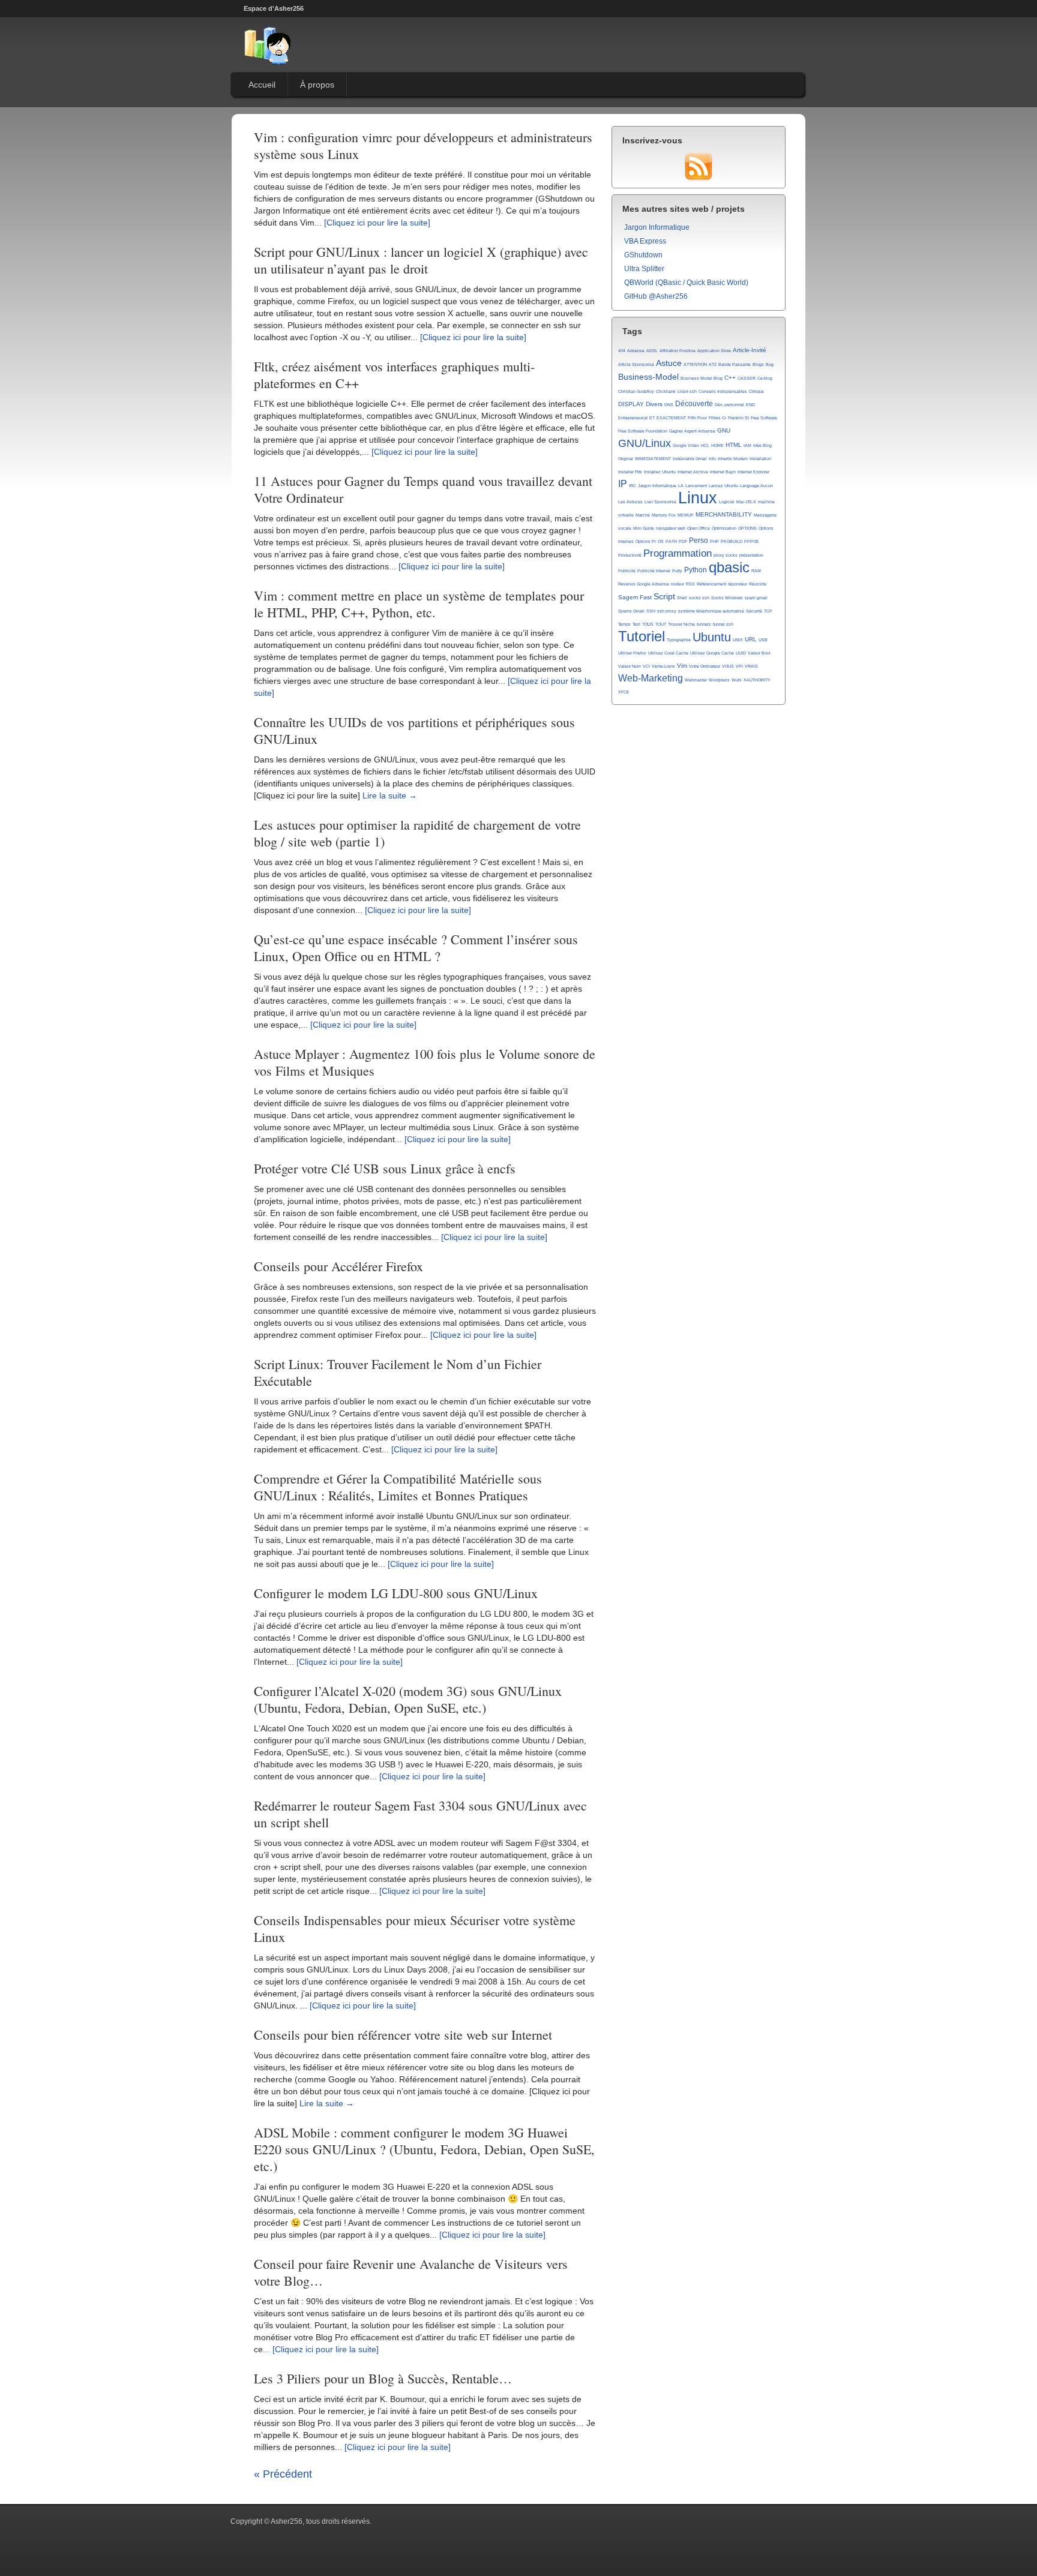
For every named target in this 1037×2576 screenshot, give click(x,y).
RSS (690, 584)
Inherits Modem (733, 459)
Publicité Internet (654, 571)
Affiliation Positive (678, 351)
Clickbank (666, 391)
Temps (624, 624)
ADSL (652, 351)
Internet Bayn (723, 472)
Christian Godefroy (636, 391)
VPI (739, 666)
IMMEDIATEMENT (653, 459)
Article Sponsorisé (636, 364)
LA (681, 486)
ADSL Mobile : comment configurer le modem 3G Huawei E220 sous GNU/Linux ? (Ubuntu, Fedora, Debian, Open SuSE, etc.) (424, 2149)
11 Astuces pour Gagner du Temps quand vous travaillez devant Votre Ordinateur (423, 489)
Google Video (686, 445)
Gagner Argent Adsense (692, 431)
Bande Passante (735, 364)
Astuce (669, 363)
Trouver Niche (681, 624)
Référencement (711, 584)
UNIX (738, 640)
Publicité (627, 571)
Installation (760, 459)
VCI (646, 666)
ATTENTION (695, 364)
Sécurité (754, 611)
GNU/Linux (645, 443)
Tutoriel (642, 637)
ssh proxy (667, 611)
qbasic (729, 568)
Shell (682, 598)
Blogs (758, 364)
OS (661, 541)
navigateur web (671, 528)
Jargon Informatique (657, 227)
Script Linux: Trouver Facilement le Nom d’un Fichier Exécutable (398, 1372)
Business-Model (648, 377)
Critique (756, 391)
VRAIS (751, 666)
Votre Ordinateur (705, 666)
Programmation (678, 553)
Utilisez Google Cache (712, 653)
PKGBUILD (732, 541)
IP (623, 484)
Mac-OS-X (746, 502)
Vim (682, 666)
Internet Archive (693, 472)
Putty (677, 571)
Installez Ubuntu (660, 472)
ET (652, 418)
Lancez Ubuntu (723, 486)
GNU (724, 430)
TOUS (648, 624)
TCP (768, 611)
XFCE (624, 692)
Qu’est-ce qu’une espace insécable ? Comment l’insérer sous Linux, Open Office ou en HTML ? (416, 948)
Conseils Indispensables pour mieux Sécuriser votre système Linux (415, 1928)
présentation (751, 555)
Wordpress (719, 680)
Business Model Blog (702, 378)
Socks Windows (727, 598)
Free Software (764, 418)
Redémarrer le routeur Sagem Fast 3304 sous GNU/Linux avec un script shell (420, 1814)
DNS (669, 405)
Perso (699, 541)
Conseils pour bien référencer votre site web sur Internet (403, 2035)
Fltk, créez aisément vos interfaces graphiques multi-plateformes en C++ (394, 375)
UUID (741, 653)
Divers (654, 404)
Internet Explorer (753, 472)
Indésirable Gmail (690, 459)
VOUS (728, 666)
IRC (633, 486)
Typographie (679, 640)
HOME (717, 445)
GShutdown (643, 255)
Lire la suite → (390, 795)
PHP (714, 541)
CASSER (747, 378)
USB (763, 640)
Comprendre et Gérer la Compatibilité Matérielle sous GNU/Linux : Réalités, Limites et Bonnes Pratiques (398, 1487)
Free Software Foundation (643, 431)
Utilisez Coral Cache (668, 653)
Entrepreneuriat (633, 418)
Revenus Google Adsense (644, 584)
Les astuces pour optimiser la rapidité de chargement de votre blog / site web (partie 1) (417, 833)
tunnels (704, 624)
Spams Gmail (631, 611)
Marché (643, 515)
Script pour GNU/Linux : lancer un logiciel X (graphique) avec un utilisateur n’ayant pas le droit (421, 260)
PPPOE (752, 541)
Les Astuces (630, 502)
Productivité (630, 555)
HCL (705, 445)
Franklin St (738, 418)
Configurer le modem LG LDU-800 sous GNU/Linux (396, 1593)
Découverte (694, 404)
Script (664, 596)
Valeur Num (630, 666)
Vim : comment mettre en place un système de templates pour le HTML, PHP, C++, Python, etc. (419, 604)
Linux (698, 498)
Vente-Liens (663, 666)
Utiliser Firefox (632, 653)
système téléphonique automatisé (711, 611)
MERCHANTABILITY (724, 514)
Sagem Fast (635, 597)
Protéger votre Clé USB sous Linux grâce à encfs (385, 1168)
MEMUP (686, 515)
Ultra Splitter (644, 269)
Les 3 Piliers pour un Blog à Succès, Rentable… (383, 2378)
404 (622, 351)
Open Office (699, 528)
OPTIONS (747, 528)
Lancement (696, 486)
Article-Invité (750, 350)
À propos (317, 85)
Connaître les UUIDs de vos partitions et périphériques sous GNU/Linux (414, 730)
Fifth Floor (697, 418)
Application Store (714, 351)
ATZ (713, 364)
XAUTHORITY (757, 680)
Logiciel (727, 502)
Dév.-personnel (729, 405)
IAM (747, 445)
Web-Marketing (651, 678)
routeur (678, 584)
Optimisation (724, 528)
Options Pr (646, 541)
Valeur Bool (759, 653)
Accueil (262, 85)
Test (636, 624)
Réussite (758, 584)
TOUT (661, 624)
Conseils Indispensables (723, 391)
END (750, 405)
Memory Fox (664, 515)
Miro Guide (644, 528)
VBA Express (645, 241)
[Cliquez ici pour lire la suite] (377, 223)
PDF (683, 541)
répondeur (738, 584)
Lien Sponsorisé (660, 502)
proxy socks (726, 555)
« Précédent (283, 2474)
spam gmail (756, 598)
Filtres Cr (717, 418)
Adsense (636, 351)
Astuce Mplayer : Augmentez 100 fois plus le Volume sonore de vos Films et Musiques (425, 1062)
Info (712, 459)
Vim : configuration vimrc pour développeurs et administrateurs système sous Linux (423, 145)
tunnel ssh (723, 624)
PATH (671, 541)
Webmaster (696, 680)
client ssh (687, 391)
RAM (756, 571)
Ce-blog (765, 378)
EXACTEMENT (671, 418)
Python (696, 570)
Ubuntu (712, 637)
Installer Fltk (630, 472)
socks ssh (699, 598)
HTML (734, 445)
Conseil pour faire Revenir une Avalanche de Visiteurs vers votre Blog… (411, 2272)
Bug (770, 364)
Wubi (737, 680)
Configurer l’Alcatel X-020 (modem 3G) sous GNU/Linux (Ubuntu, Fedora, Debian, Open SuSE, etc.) (408, 1699)
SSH (651, 611)
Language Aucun (756, 486)
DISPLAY (631, 404)
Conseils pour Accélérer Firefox (338, 1266)
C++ (730, 378)
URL (751, 639)
